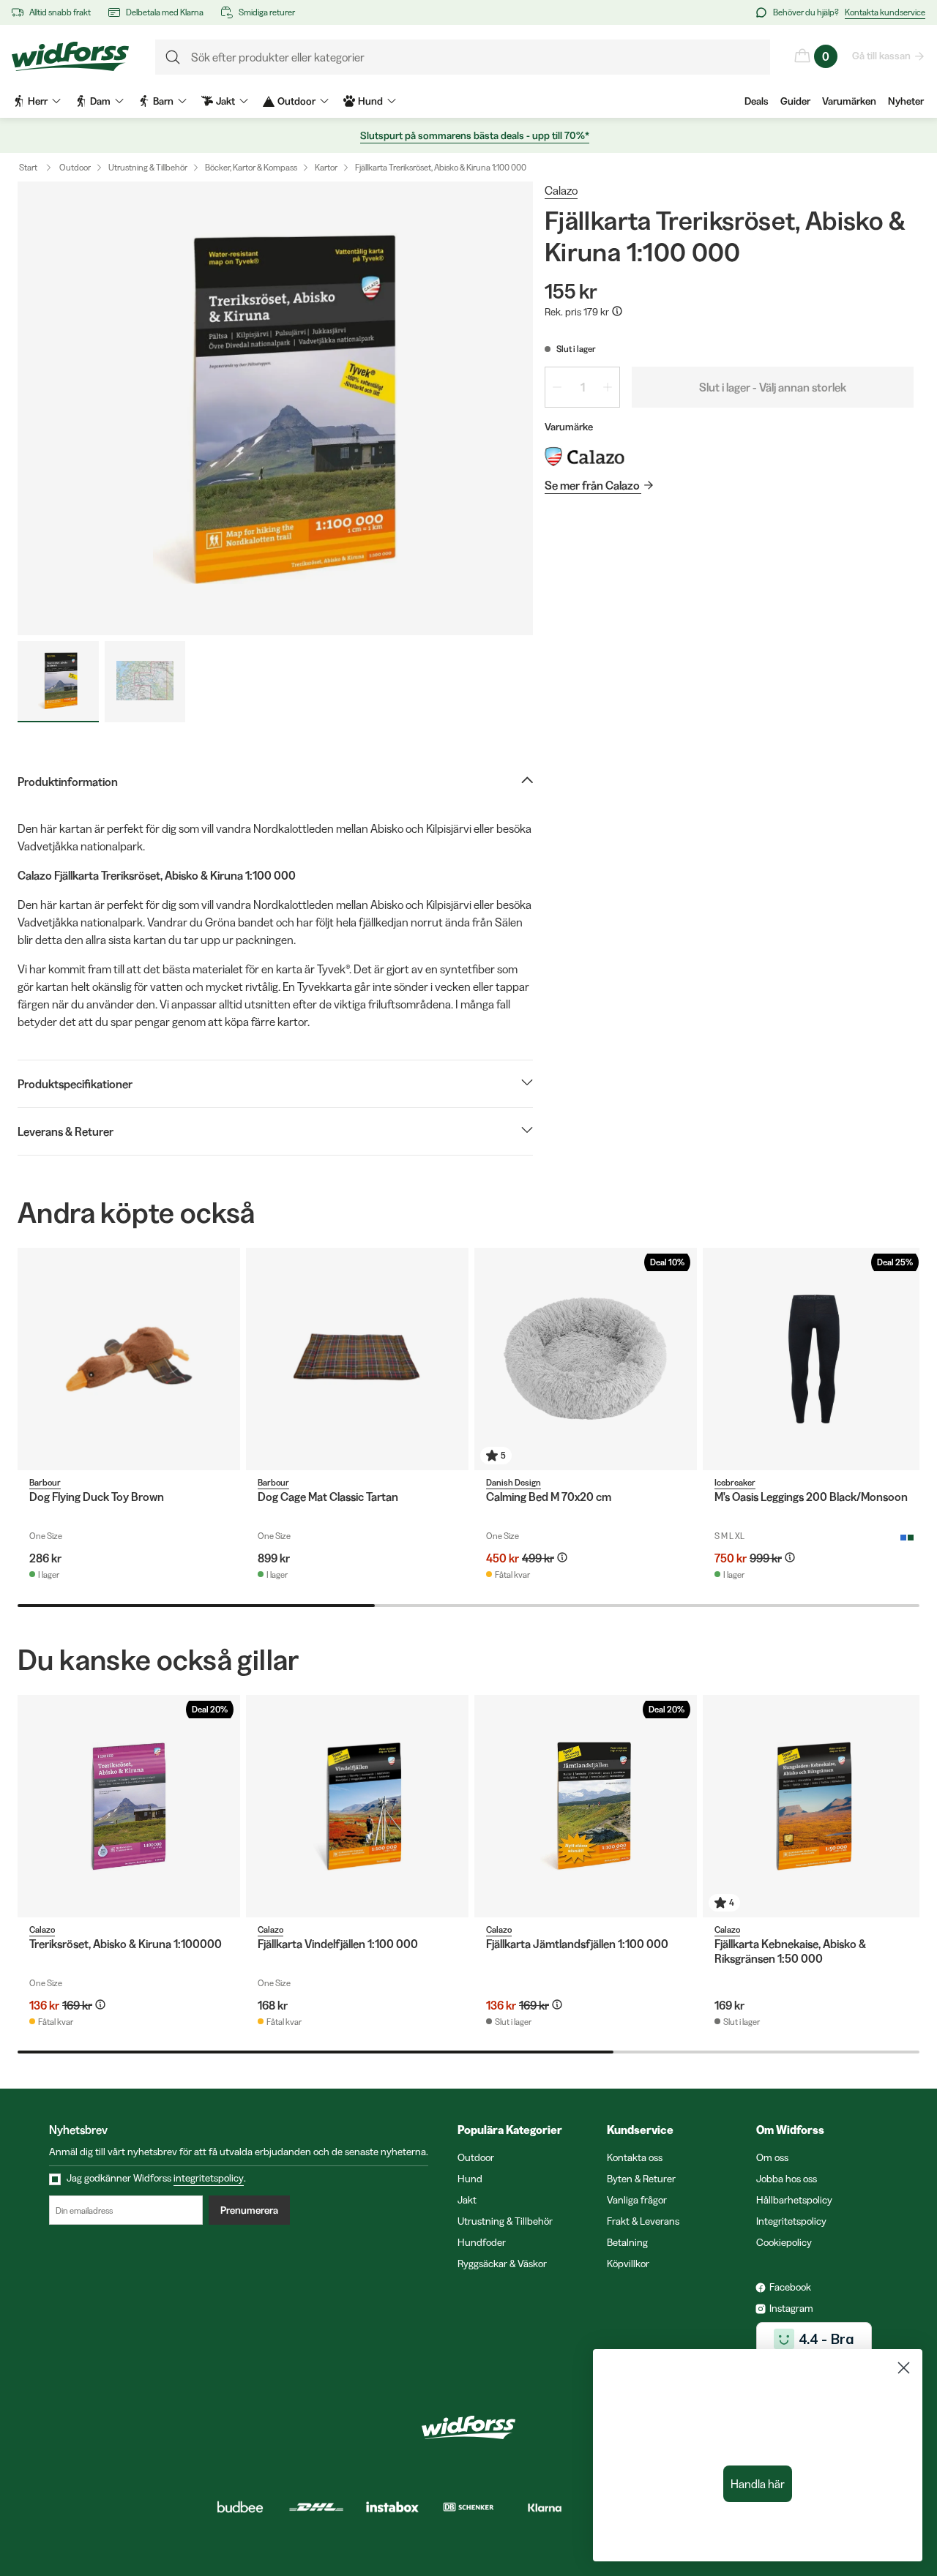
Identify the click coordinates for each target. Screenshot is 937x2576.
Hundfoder (482, 2242)
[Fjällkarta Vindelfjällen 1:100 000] (357, 1806)
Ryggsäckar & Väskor (502, 2264)
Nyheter (906, 101)
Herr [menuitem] (38, 101)
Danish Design (514, 1482)
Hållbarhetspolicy (794, 2200)
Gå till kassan (881, 56)
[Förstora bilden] (275, 408)
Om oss (772, 2157)
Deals (757, 101)
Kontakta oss (635, 2157)
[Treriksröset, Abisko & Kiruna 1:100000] (129, 1806)
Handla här (758, 2484)
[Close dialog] (904, 2368)
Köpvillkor (628, 2264)
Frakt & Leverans (643, 2221)
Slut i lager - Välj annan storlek (773, 387)
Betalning (627, 2242)
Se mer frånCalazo (592, 485)
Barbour (45, 1482)
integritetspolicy (209, 2178)
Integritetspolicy (791, 2221)
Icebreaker (735, 1482)
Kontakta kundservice (885, 12)
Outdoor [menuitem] (296, 101)
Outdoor (75, 167)
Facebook (790, 2287)
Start (28, 167)
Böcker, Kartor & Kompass (251, 167)
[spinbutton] (582, 387)
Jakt (467, 2200)
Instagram (791, 2308)
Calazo (561, 190)
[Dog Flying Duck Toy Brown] (129, 1359)
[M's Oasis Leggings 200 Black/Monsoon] (814, 1359)
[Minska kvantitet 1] (557, 387)
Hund (470, 2179)
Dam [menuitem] (100, 101)
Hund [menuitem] (370, 101)
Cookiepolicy (784, 2242)
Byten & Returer (641, 2179)
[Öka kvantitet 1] (608, 387)
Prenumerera (249, 2210)
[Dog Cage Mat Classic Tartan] (357, 1359)
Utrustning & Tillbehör (148, 167)
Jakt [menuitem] (225, 101)
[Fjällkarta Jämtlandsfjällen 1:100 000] (586, 1806)
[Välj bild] (58, 682)
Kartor (326, 167)
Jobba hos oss (787, 2179)
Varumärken (849, 101)
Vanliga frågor (637, 2200)
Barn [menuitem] (163, 101)
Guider (795, 101)
